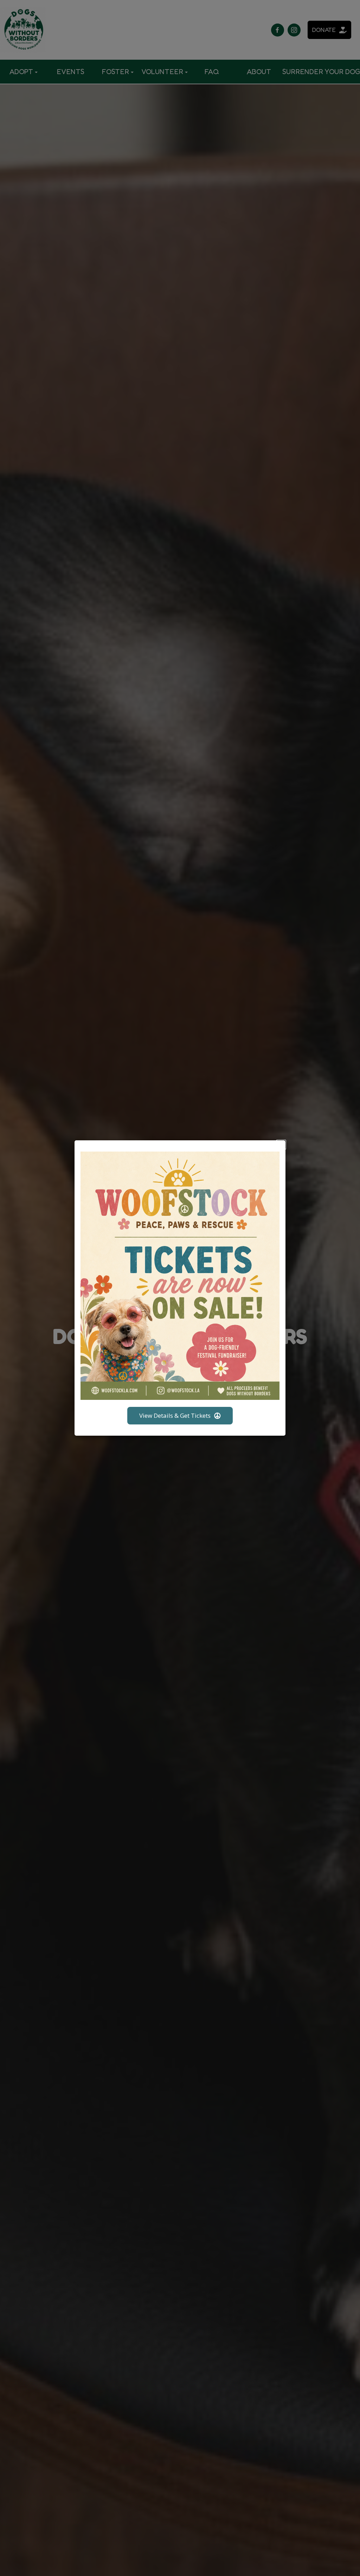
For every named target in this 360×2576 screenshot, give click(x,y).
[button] (281, 1145)
